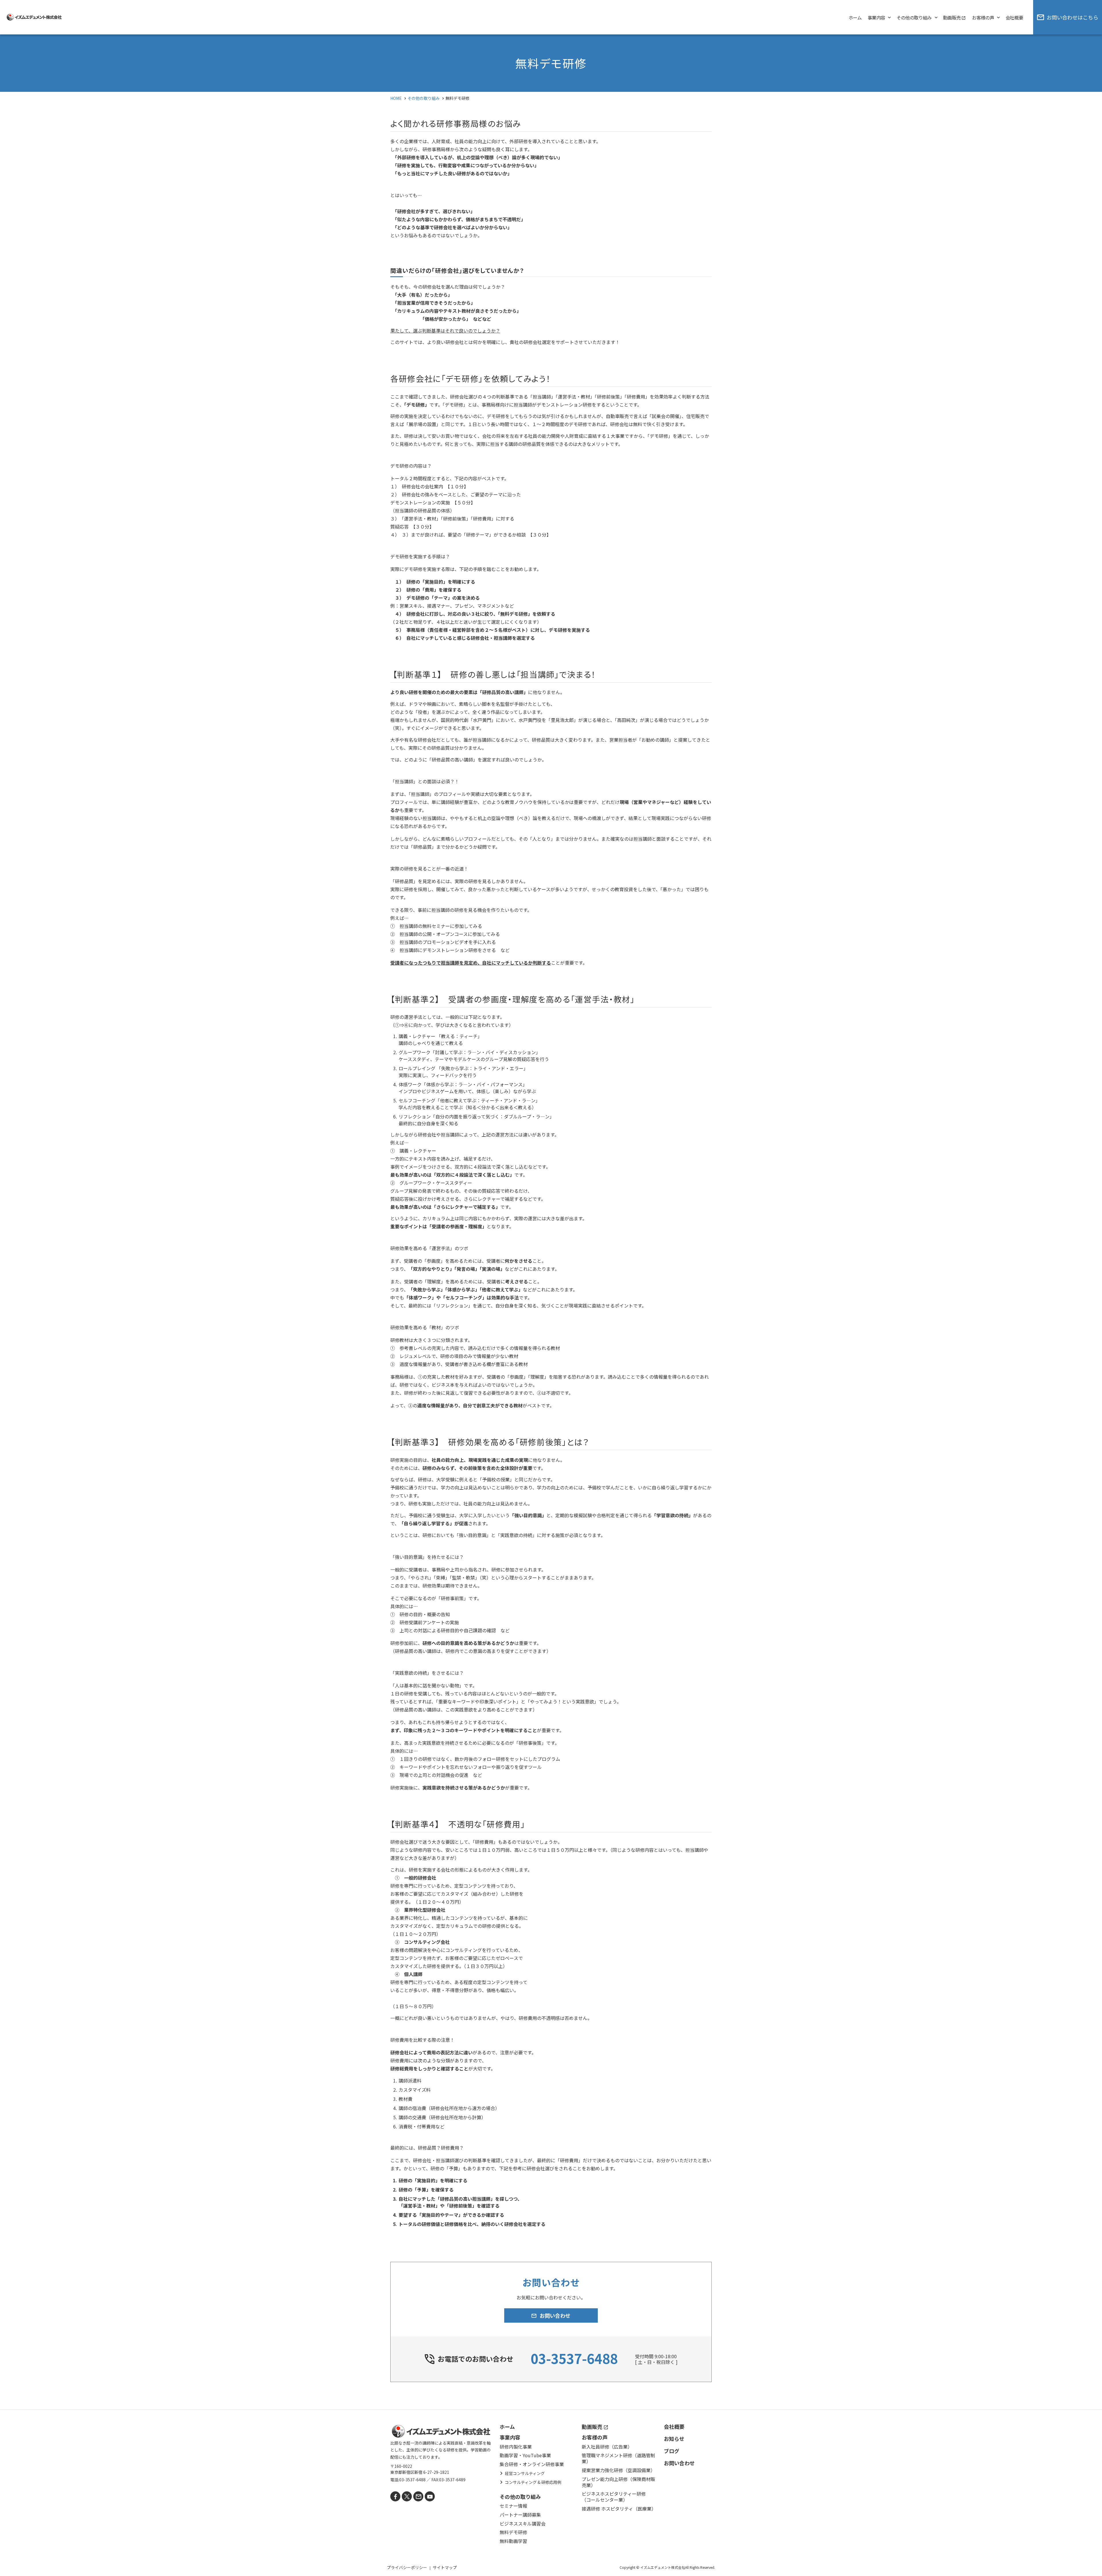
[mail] (418, 2496)
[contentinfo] (551, 2493)
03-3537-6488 (574, 2358)
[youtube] (430, 2496)
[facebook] (395, 2496)
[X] (407, 2496)
